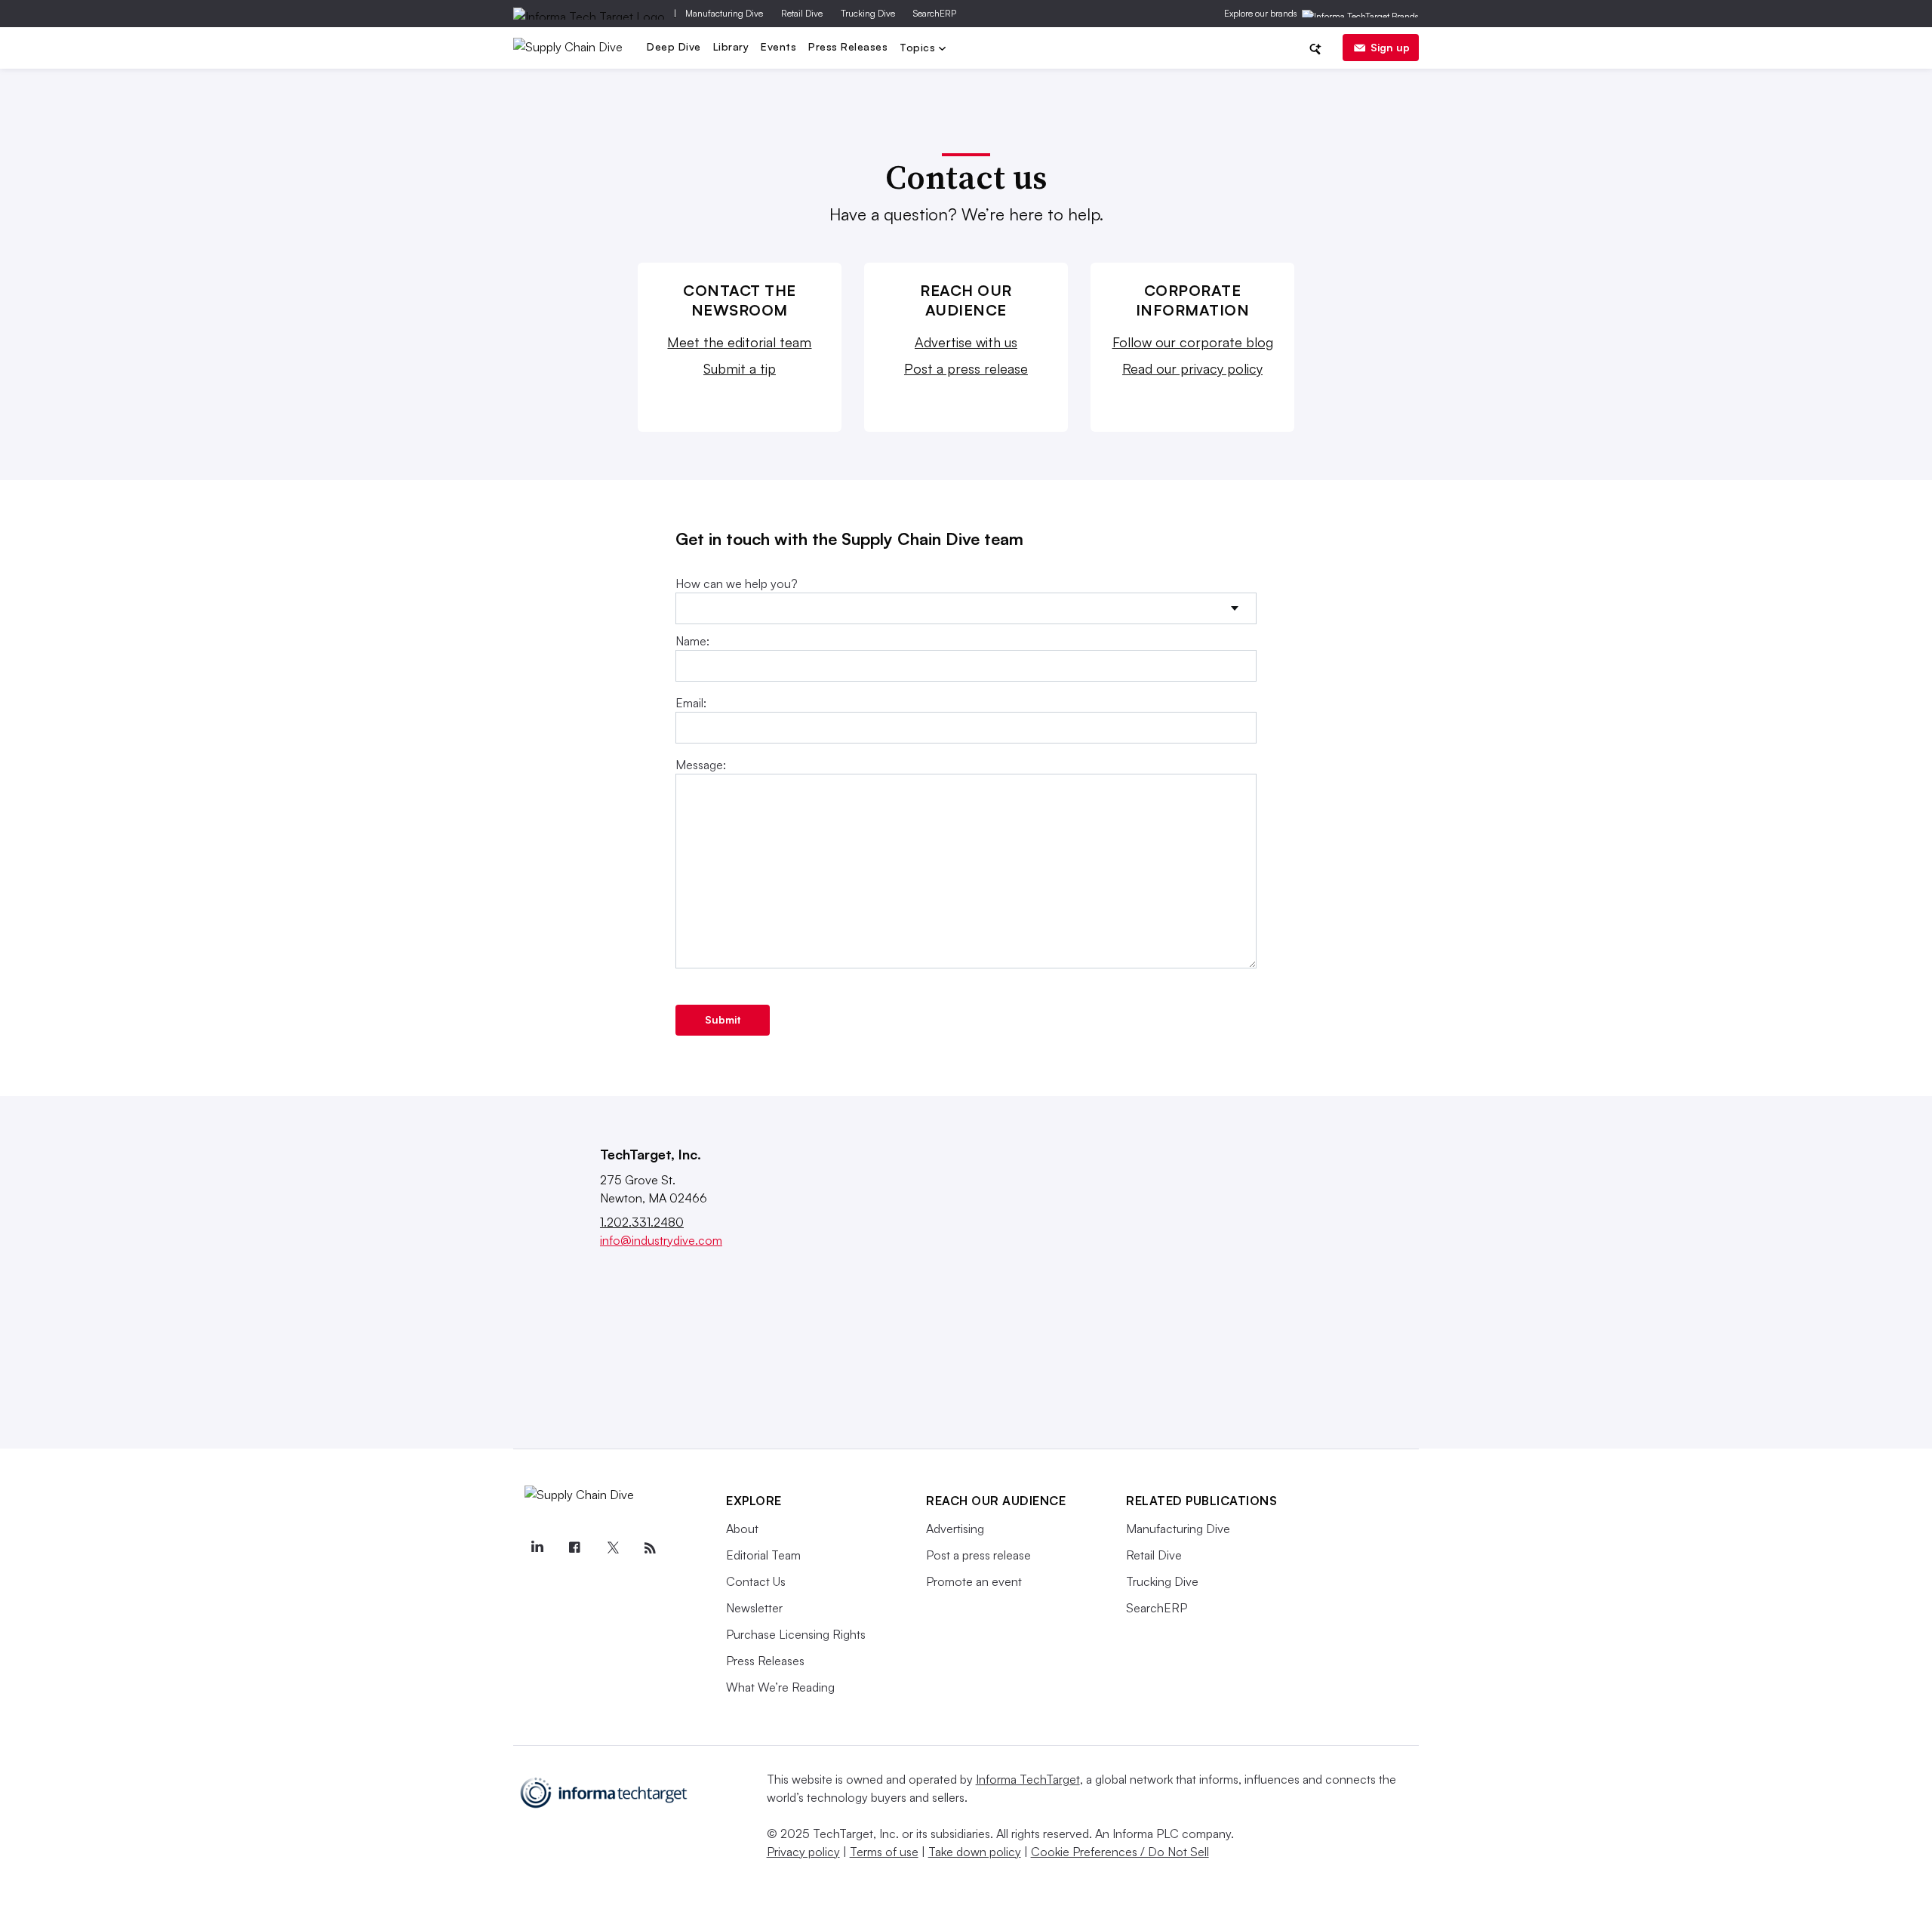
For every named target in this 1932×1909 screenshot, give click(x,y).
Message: (701, 765)
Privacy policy (803, 1852)
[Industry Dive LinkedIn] (537, 1548)
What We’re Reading (780, 1687)
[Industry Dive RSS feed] (650, 1548)
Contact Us (756, 1581)
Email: (691, 703)
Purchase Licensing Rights (796, 1634)
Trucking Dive (868, 13)
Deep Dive (674, 46)
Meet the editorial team (739, 342)
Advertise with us (966, 342)
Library (731, 46)
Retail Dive (802, 13)
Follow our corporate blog (1193, 342)
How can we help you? (737, 583)
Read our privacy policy (1192, 368)
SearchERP (935, 13)
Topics (919, 49)
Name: (692, 641)
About (742, 1529)
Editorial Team (763, 1555)
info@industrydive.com (661, 1240)
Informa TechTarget (1028, 1779)
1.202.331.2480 (642, 1222)
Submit (723, 1019)
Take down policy (975, 1852)
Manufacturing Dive (724, 13)
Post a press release (966, 368)
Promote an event (974, 1581)
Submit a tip (740, 368)
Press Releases (848, 46)
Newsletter (754, 1608)
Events (778, 46)
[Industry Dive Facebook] (574, 1548)
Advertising (955, 1529)
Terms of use (884, 1852)
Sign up (1390, 47)
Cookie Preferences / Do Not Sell (1120, 1852)
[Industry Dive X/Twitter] (612, 1548)
